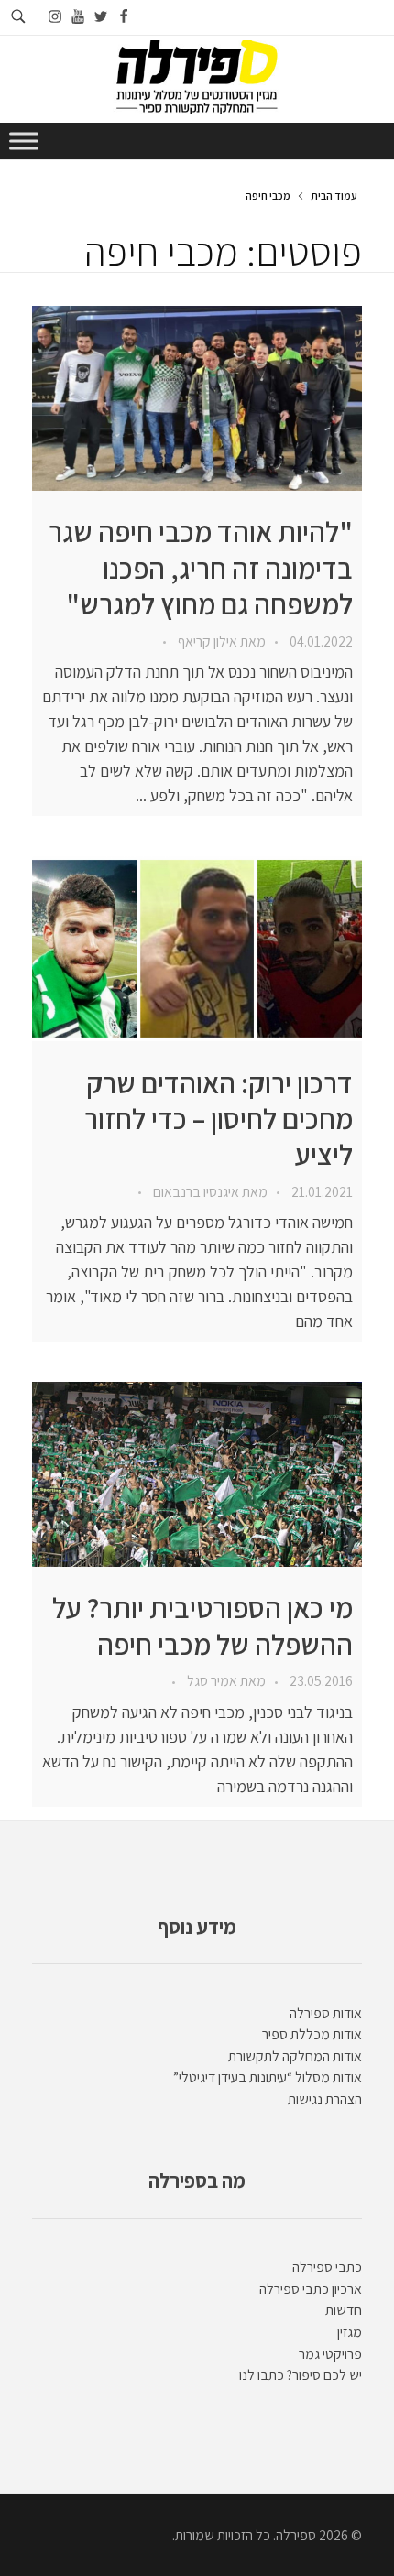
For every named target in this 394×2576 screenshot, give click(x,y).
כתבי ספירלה (327, 2267)
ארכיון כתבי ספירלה (311, 2289)
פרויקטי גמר (330, 2354)
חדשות (344, 2310)
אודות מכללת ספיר (312, 2034)
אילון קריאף (206, 641)
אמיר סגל (211, 1681)
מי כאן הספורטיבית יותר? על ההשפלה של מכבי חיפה (202, 1625)
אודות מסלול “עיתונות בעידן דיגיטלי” (268, 2077)
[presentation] (197, 398)
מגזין (350, 2332)
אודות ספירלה (326, 2013)
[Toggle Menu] (24, 141)
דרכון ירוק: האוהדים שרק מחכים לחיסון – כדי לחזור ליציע (219, 1119)
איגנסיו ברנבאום (195, 1192)
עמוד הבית (334, 196)
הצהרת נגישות (325, 2099)
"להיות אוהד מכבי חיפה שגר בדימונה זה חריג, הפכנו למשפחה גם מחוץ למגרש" (201, 568)
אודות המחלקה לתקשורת (295, 2056)
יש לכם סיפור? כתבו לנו (301, 2375)
